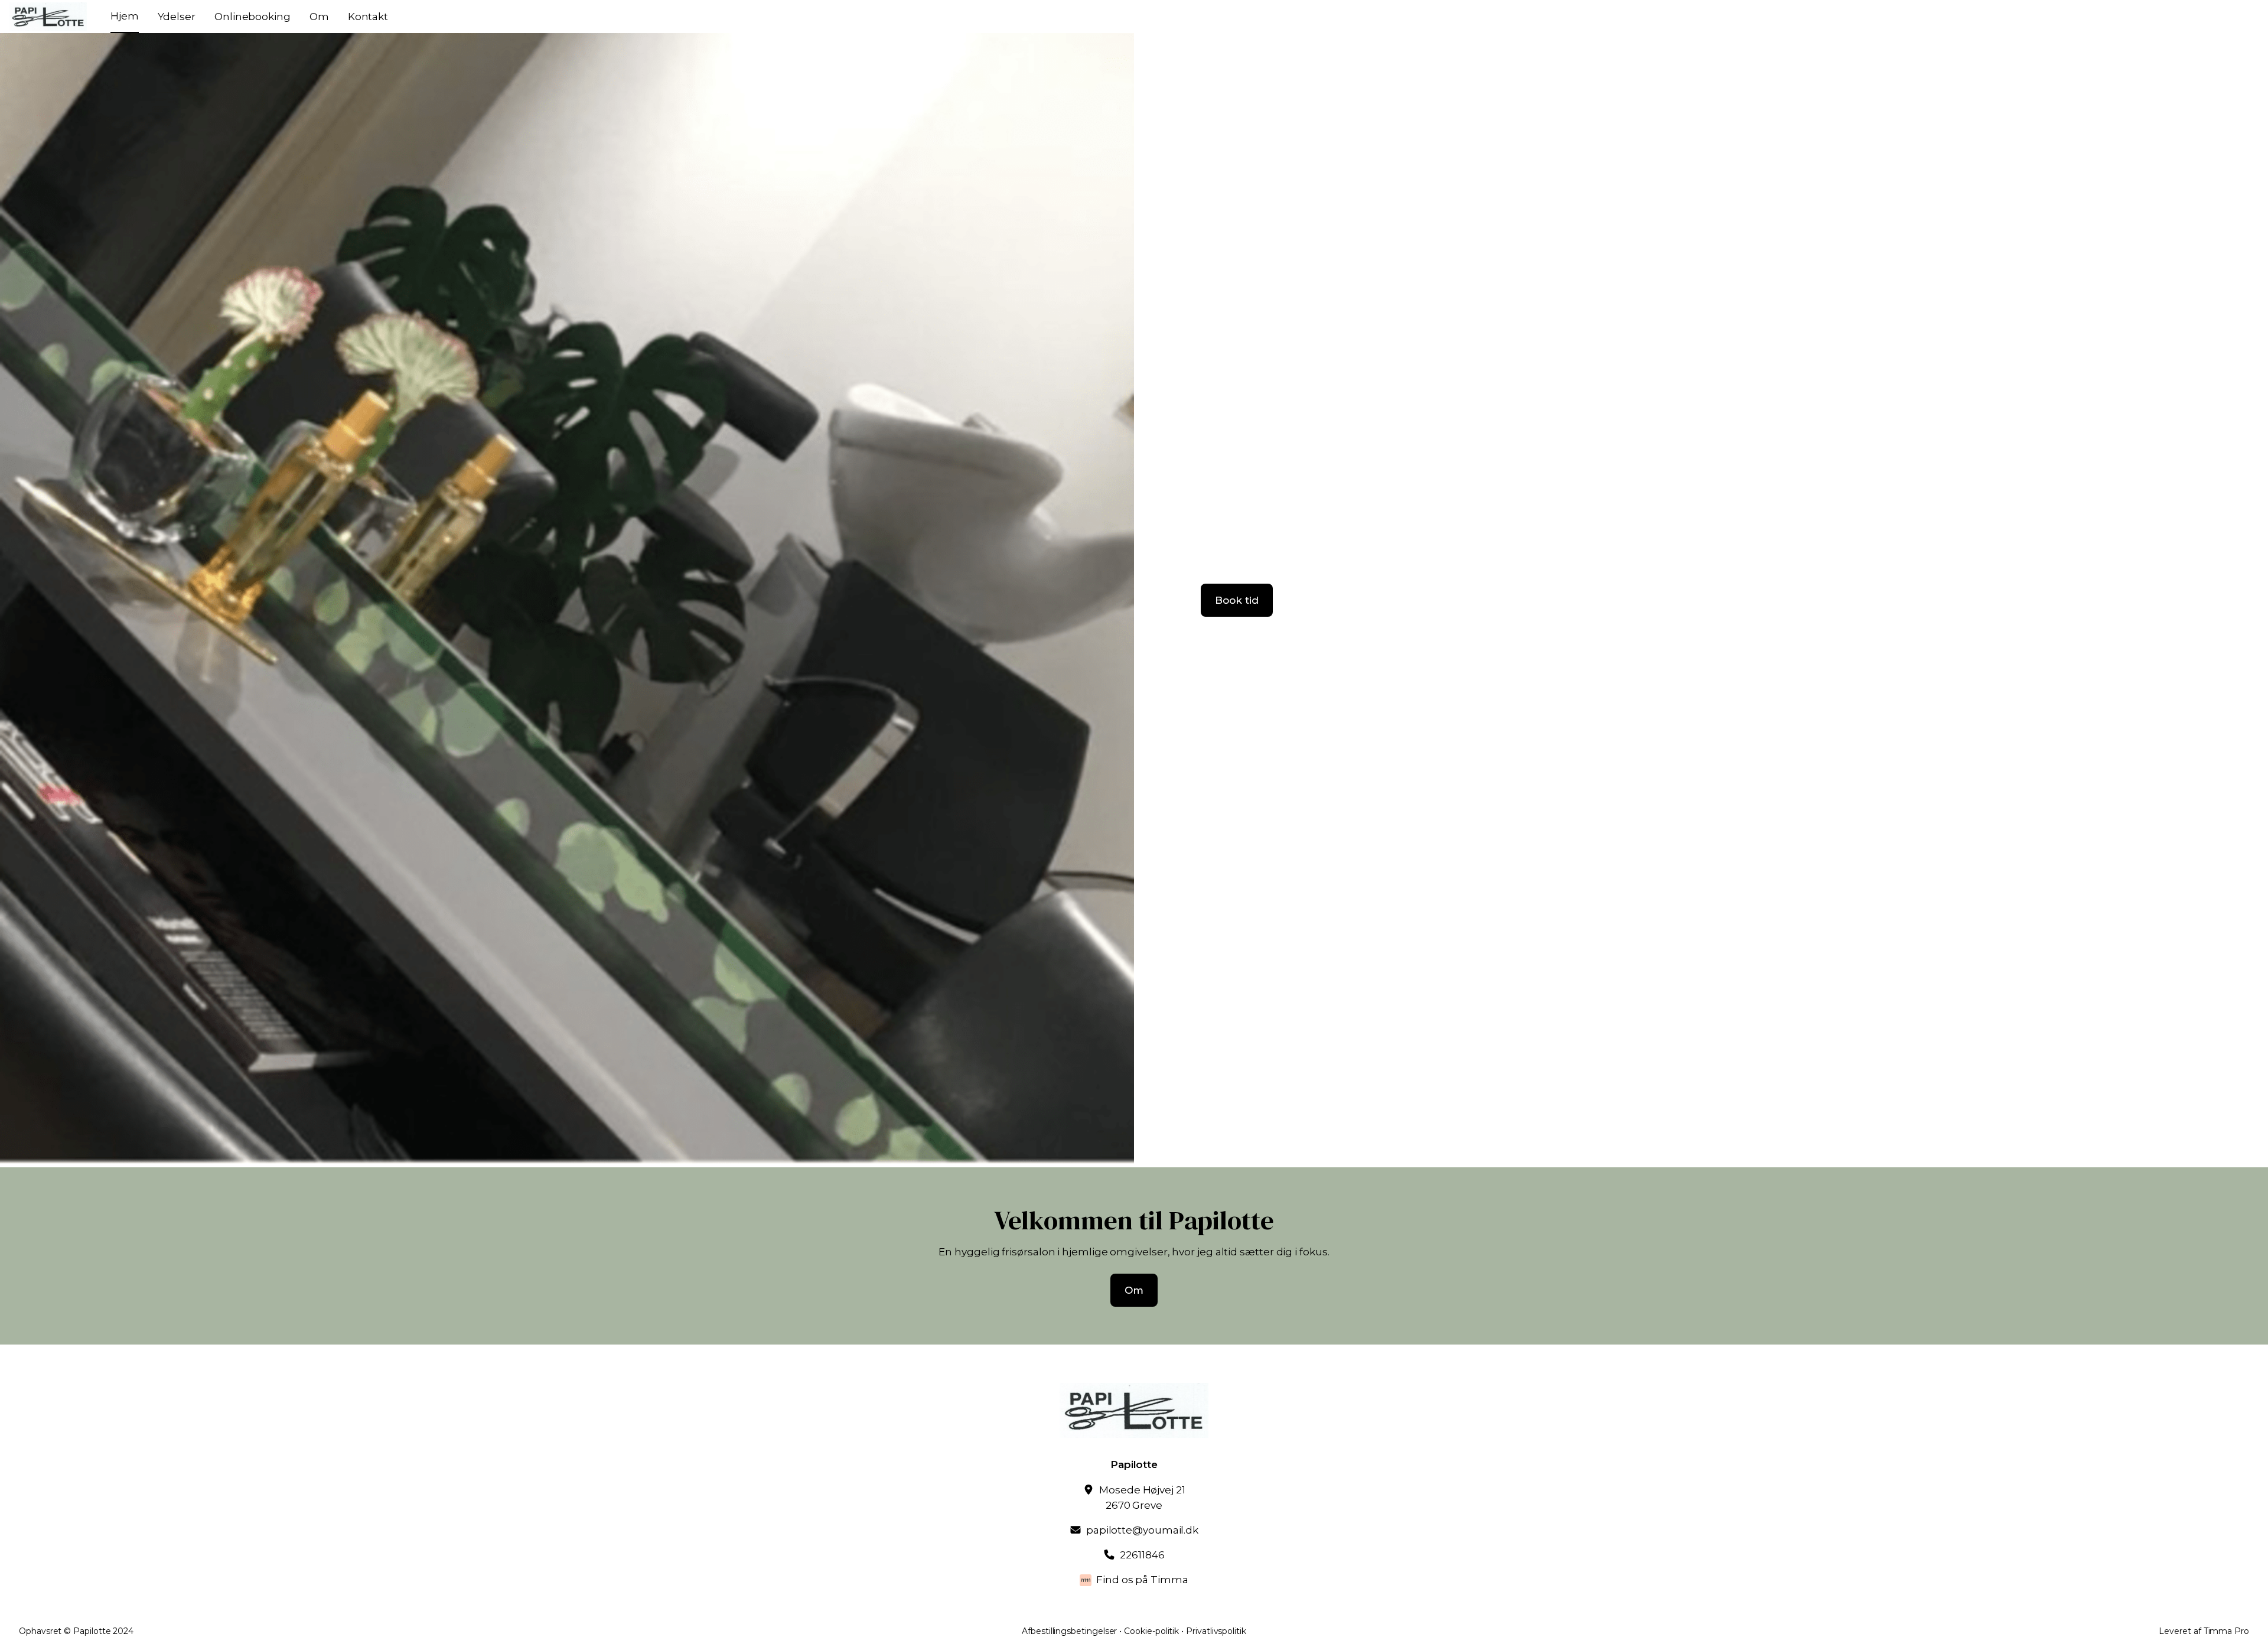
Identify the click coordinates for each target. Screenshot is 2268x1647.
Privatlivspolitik (1216, 1631)
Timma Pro (2226, 1631)
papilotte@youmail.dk (1142, 1530)
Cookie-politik (1151, 1631)
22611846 (1142, 1555)
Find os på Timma (1142, 1580)
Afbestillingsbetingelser (1069, 1631)
